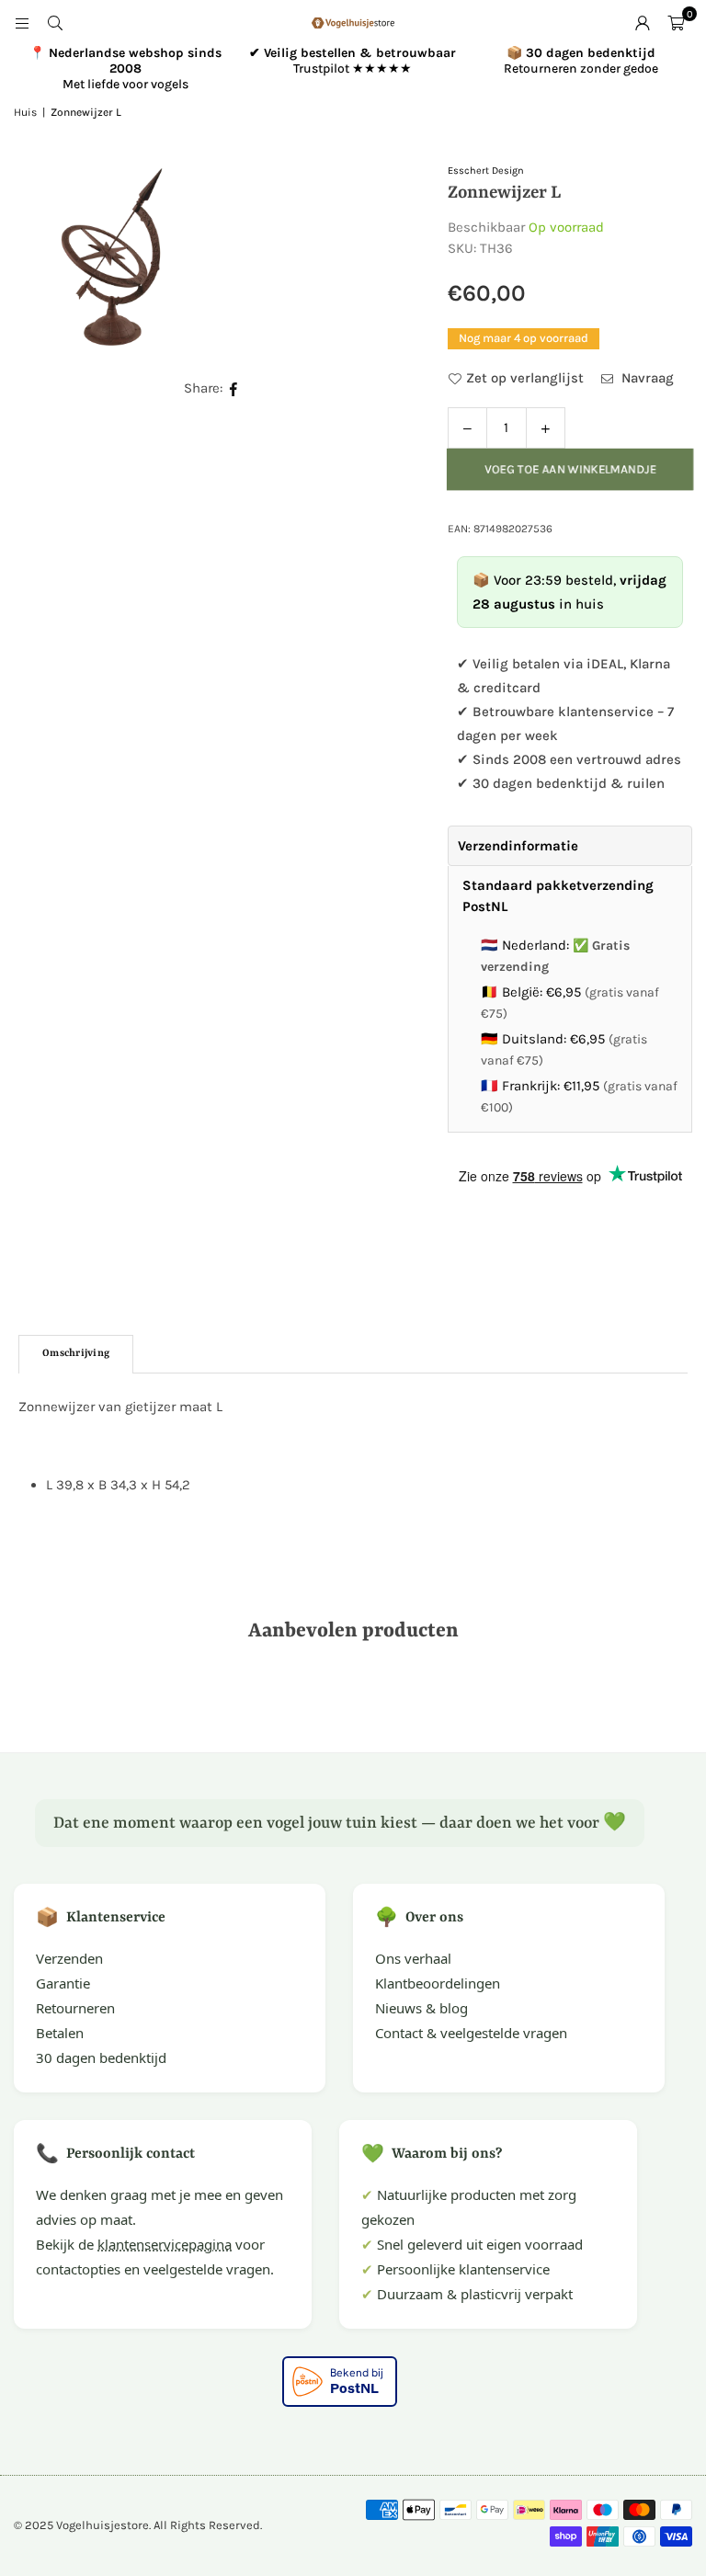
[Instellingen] (643, 23)
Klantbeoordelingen (438, 1983)
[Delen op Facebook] (234, 388)
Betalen (60, 2033)
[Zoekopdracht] (55, 23)
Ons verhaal (413, 1958)
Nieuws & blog (421, 2008)
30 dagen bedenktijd (101, 2057)
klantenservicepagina (165, 2244)
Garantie (63, 1983)
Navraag (646, 378)
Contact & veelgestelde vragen (471, 2033)
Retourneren (75, 2008)
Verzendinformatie (518, 846)
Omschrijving (76, 1354)
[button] (676, 23)
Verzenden (69, 1958)
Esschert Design (486, 171)
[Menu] (22, 23)
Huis (25, 112)
